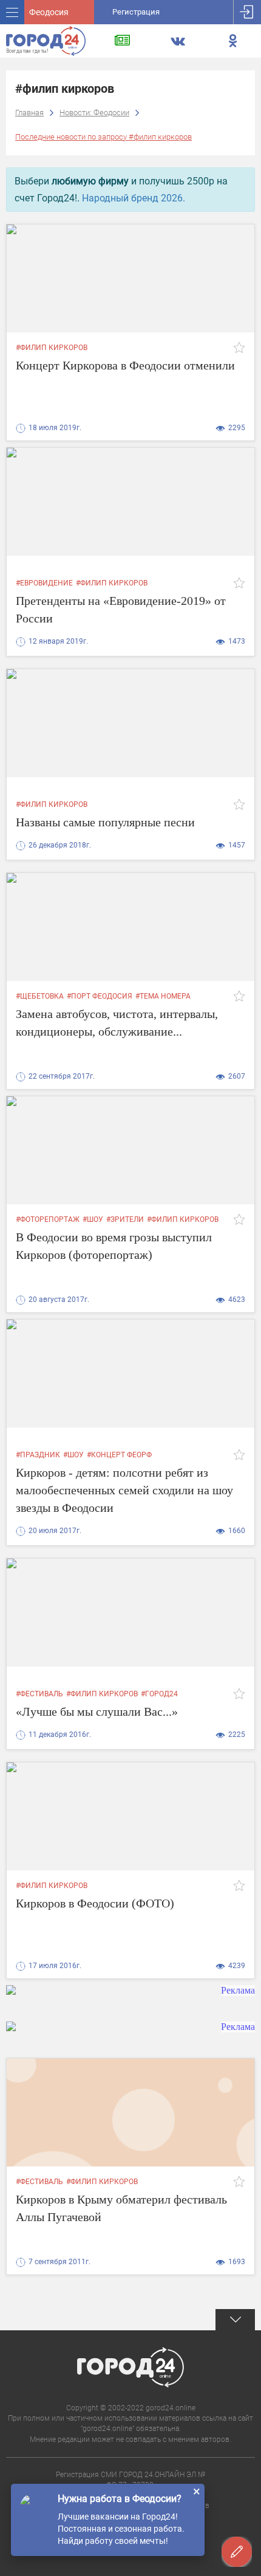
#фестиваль (39, 1694)
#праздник (38, 1455)
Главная (29, 113)
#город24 (159, 1694)
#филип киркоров (52, 348)
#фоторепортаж (48, 1219)
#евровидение (44, 583)
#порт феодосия (100, 996)
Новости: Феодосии (94, 113)
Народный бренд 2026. (134, 198)
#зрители (125, 1219)
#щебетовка (40, 996)
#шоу (93, 1219)
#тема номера (163, 996)
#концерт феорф (119, 1455)
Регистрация (136, 12)
